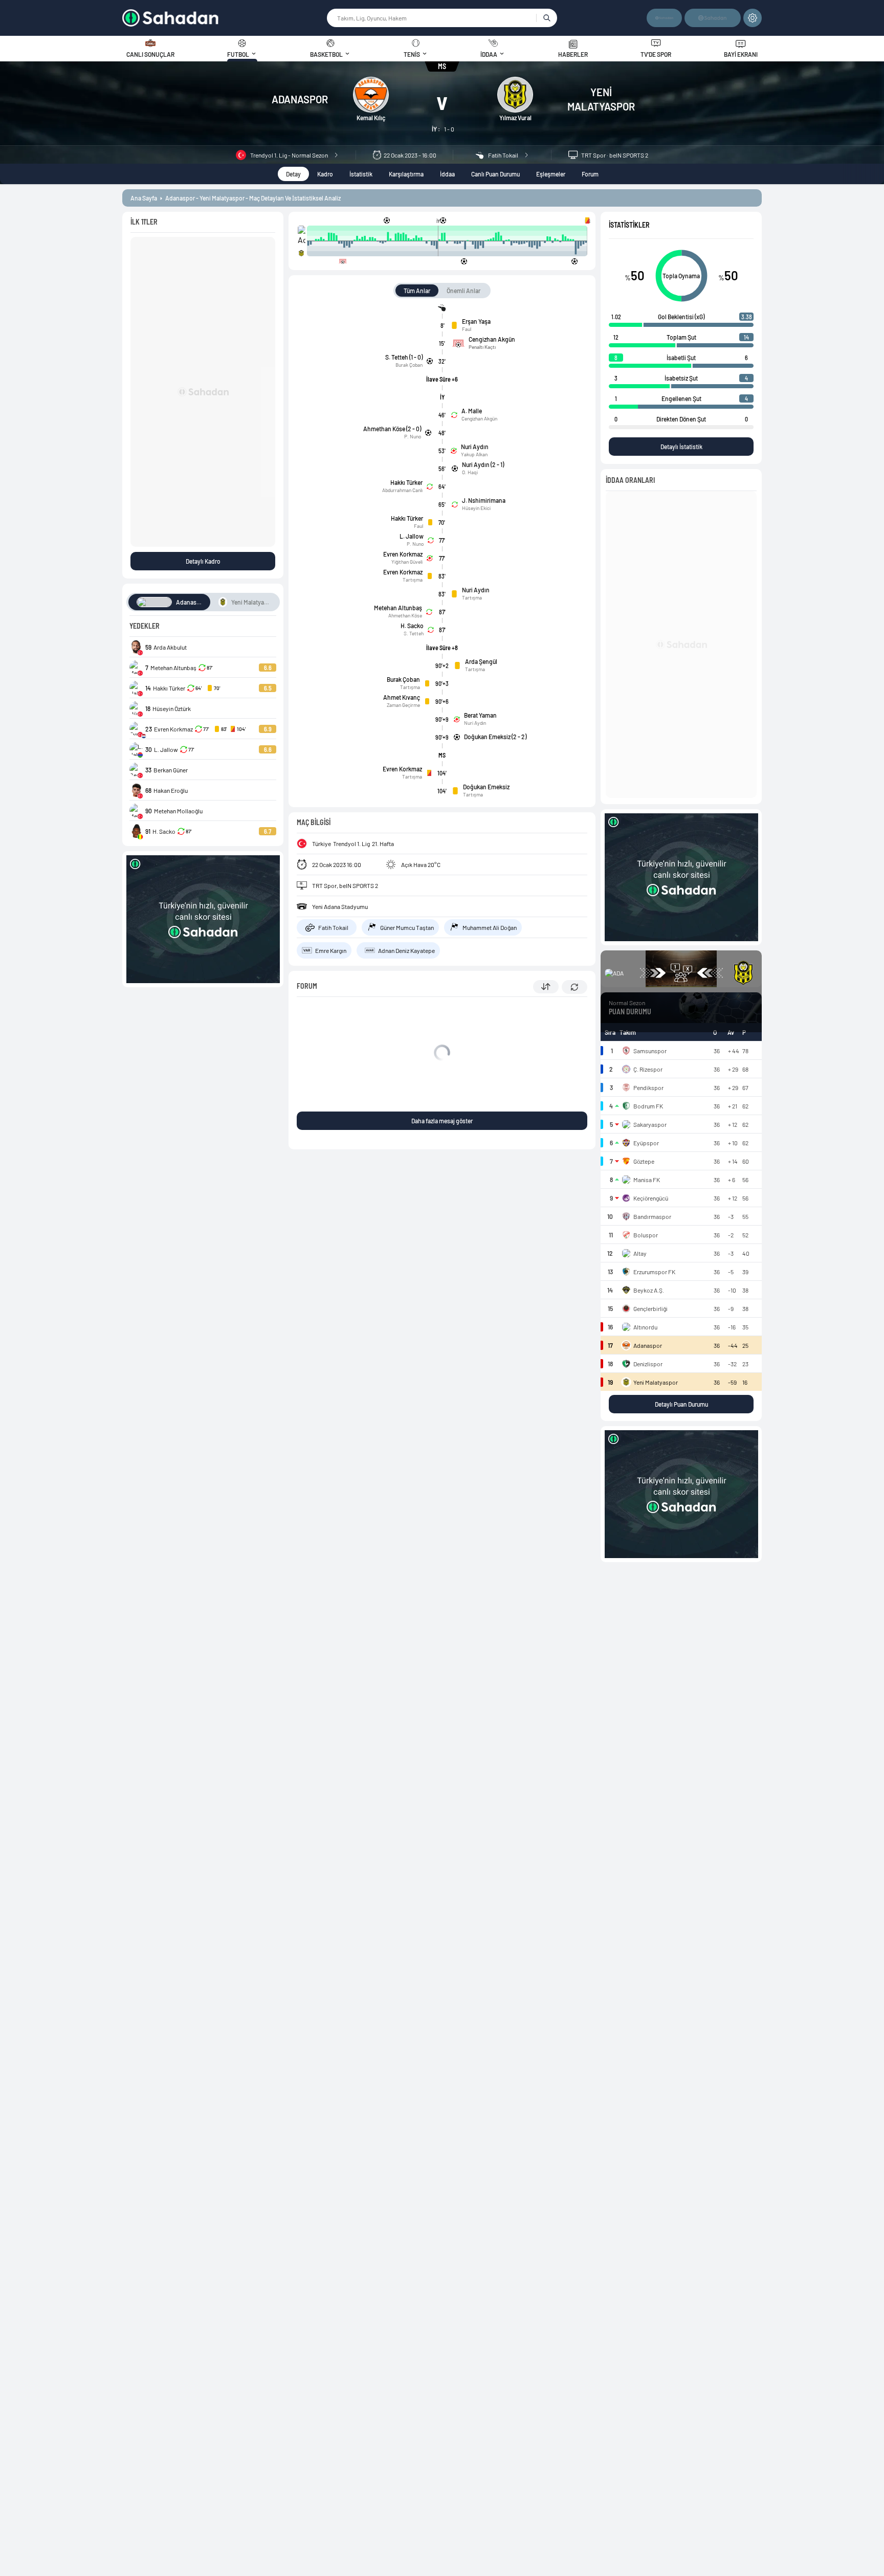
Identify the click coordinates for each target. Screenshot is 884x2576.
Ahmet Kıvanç (402, 697)
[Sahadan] (224, 18)
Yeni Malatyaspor (601, 99)
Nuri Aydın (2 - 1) (483, 464)
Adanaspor (300, 99)
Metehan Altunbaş (398, 608)
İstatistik (361, 174)
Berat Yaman (480, 715)
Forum (590, 174)
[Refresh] (574, 987)
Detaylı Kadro (203, 561)
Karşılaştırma (406, 174)
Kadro (325, 174)
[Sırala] (546, 987)
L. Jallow (412, 536)
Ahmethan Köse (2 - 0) (392, 429)
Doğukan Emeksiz (486, 787)
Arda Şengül (481, 661)
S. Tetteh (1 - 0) (404, 357)
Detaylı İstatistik (681, 447)
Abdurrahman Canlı (402, 490)
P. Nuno (413, 436)
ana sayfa (144, 198)
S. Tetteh (414, 633)
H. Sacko (412, 626)
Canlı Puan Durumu (495, 174)
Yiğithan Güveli (407, 562)
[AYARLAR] (753, 18)
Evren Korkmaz (403, 554)
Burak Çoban (409, 365)
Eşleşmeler (551, 174)
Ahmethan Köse (405, 615)
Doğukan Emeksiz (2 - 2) (495, 737)
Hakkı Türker (406, 482)
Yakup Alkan (474, 454)
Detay (293, 174)
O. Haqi (470, 472)
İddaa (447, 174)
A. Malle (472, 411)
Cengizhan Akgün (479, 418)
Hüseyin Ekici (476, 508)
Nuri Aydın (475, 447)
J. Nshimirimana (484, 500)
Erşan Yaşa (476, 321)
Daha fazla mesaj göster (442, 1121)
